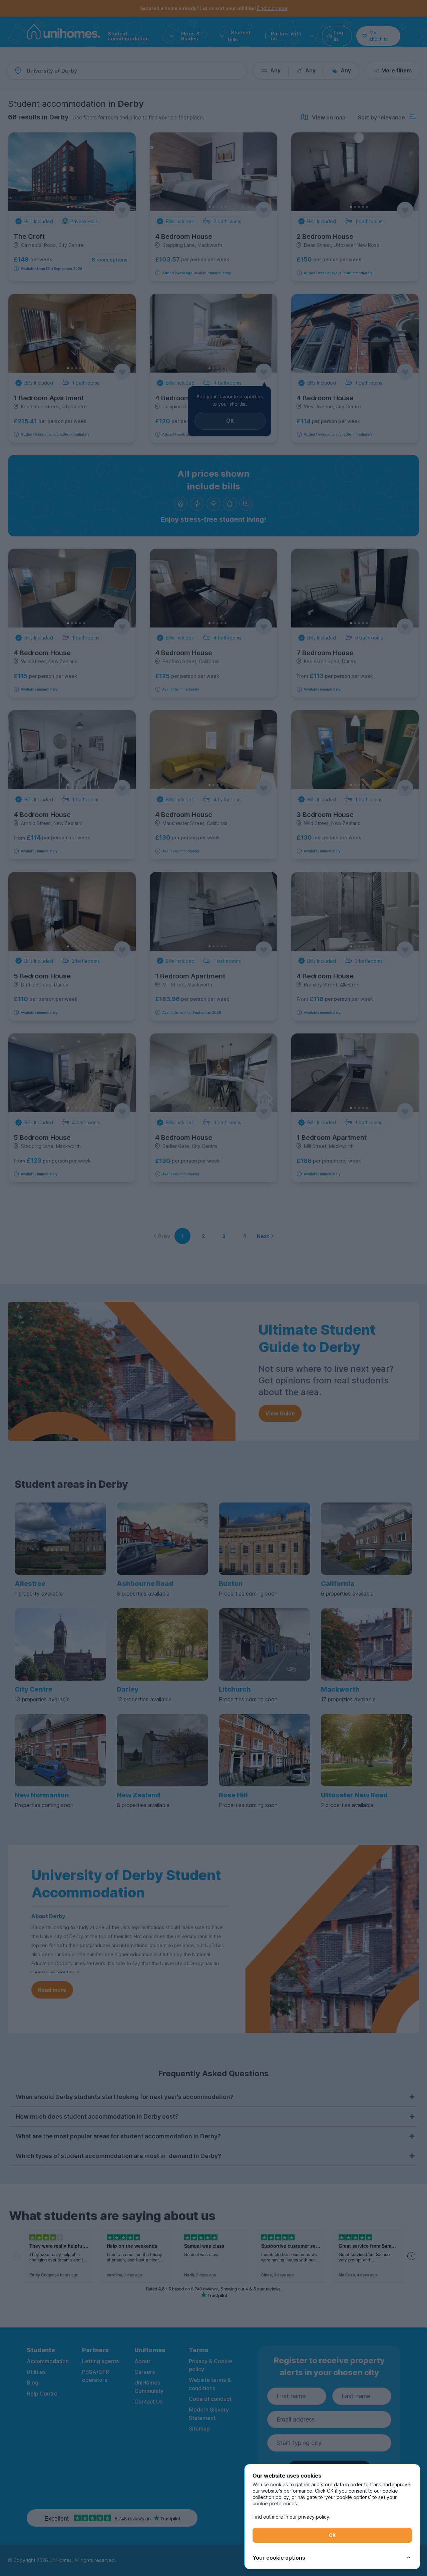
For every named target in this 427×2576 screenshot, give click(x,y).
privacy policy (314, 2517)
